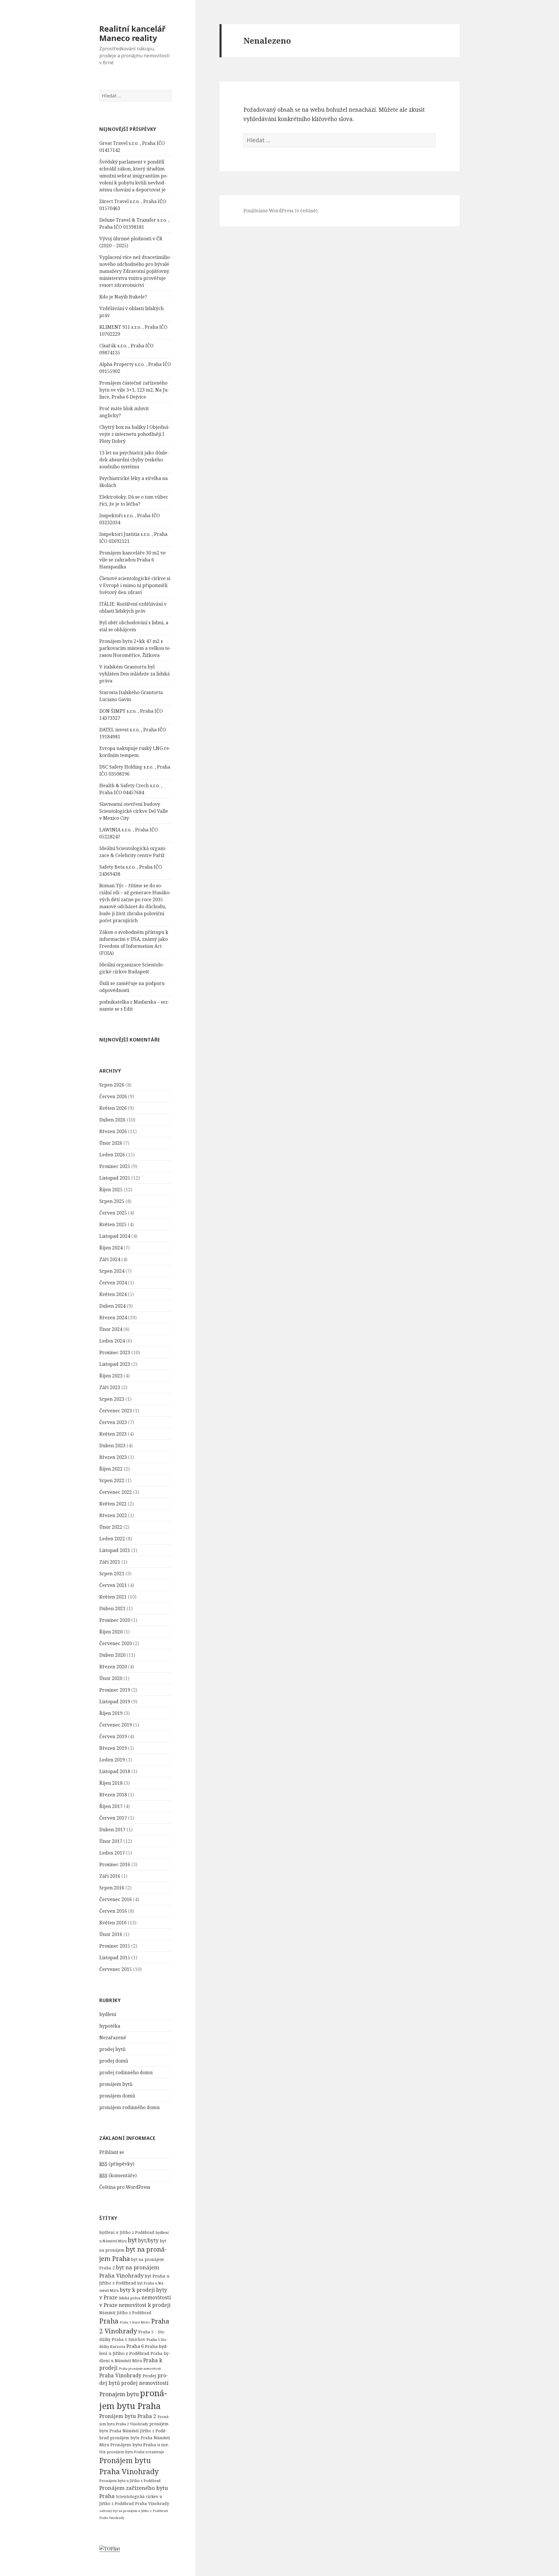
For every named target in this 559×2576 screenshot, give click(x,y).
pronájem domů (117, 2096)
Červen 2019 (113, 1736)
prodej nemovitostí (145, 2383)
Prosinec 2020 (115, 1620)
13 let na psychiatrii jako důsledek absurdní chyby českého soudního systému (134, 460)
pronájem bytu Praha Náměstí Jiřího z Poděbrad (134, 2431)
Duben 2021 (112, 1608)
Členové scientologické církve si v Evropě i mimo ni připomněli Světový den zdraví (135, 585)
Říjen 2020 (111, 1632)
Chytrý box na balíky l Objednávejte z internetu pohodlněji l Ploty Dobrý (135, 434)
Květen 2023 (113, 1434)
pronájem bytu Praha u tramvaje (136, 2452)
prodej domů (114, 2061)
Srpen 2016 (112, 1888)
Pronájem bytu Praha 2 (128, 2416)
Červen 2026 (113, 1096)
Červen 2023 (113, 1422)
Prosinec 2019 (115, 1690)
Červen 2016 (113, 1911)
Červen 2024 (113, 1283)
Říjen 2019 (111, 1713)
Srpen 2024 (112, 1271)
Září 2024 (110, 1259)
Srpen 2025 (112, 1201)
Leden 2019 (112, 1760)
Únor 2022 (111, 1527)
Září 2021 (110, 1562)
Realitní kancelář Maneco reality (132, 33)
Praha (109, 2321)
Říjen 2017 (111, 1806)
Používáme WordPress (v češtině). (281, 211)
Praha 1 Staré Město (135, 2322)
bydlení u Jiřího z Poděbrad (127, 2232)
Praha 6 (135, 2346)
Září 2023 (110, 1387)
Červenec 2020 (116, 1643)
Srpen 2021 (112, 1574)
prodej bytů (112, 2049)
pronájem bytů (116, 2084)
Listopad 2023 (115, 1364)
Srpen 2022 (112, 1480)
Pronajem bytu (119, 2394)
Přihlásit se (112, 2152)
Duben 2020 (112, 1655)
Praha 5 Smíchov (129, 2339)
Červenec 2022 (116, 1492)
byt (132, 2240)
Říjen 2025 (111, 1190)
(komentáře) (118, 2175)
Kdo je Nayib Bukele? (123, 297)
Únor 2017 (111, 1841)
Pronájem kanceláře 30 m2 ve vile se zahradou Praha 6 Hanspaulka (132, 560)
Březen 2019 (113, 1748)
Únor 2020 (111, 1678)
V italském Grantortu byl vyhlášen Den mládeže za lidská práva (135, 674)
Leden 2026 (112, 1155)
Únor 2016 (111, 1934)
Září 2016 (110, 1876)
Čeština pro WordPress (125, 2187)
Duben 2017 (112, 1830)
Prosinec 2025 (115, 1166)
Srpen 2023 (112, 1399)
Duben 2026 (112, 1120)
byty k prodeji (137, 2290)
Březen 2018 (113, 1795)
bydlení (108, 2014)
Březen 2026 (113, 1131)
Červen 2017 (113, 1818)
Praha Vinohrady (120, 2375)
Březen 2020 (113, 1667)
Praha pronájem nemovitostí (140, 2369)
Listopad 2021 (115, 1550)
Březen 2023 (113, 1457)
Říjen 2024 (111, 1248)
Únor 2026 (111, 1143)
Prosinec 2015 (115, 1946)
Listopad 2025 (115, 1178)
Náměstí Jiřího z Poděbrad (125, 2313)
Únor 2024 (111, 1329)
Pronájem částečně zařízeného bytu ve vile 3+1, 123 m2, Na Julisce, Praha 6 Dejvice (134, 390)
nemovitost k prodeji (145, 2305)
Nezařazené (113, 2038)
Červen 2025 (113, 1213)
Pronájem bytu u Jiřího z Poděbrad (130, 2481)
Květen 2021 (113, 1597)
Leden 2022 (112, 1539)
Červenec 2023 (116, 1411)
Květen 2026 (113, 1108)
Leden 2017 (112, 1853)
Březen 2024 (113, 1318)
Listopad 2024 (115, 1236)
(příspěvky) (117, 2164)
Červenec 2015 (116, 1969)
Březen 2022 (113, 1515)
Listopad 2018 (115, 1771)
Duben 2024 (112, 1306)
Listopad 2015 (115, 1958)
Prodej (150, 2376)
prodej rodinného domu (126, 2072)
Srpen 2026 (112, 1085)
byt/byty (148, 2240)
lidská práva (130, 2298)
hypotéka (110, 2026)
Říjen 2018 (111, 1783)
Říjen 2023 (111, 1376)
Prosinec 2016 (115, 1864)
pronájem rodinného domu (129, 2107)
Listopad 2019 (115, 1702)
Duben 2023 (112, 1446)
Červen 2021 (113, 1585)
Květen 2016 (113, 1923)
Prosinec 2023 (115, 1352)
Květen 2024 (113, 1294)
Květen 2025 (113, 1224)
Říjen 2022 (111, 1469)
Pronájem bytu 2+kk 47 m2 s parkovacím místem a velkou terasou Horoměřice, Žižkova (135, 648)
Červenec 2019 (116, 1725)
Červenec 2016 (116, 1899)
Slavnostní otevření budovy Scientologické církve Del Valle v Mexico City (134, 811)
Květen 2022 (113, 1504)
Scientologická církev (137, 2496)
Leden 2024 (112, 1341)
